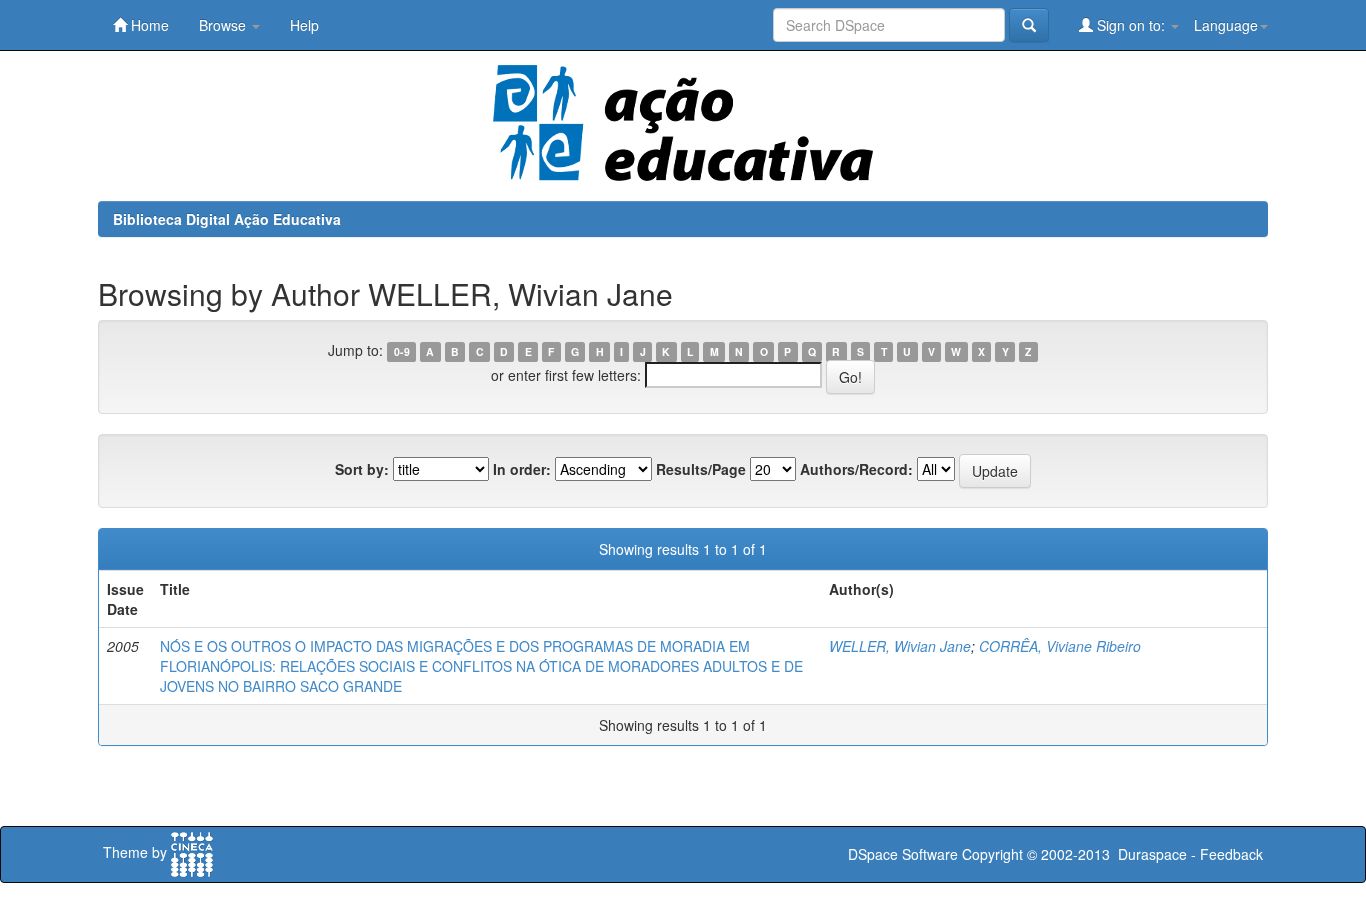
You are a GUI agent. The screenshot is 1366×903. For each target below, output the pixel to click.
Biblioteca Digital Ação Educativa (227, 219)
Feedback (1231, 854)
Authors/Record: (856, 469)
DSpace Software (903, 854)
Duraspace (1152, 854)
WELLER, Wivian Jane (900, 646)
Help (304, 25)
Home (148, 25)
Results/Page (701, 469)
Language (1226, 25)
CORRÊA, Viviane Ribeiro (1060, 646)
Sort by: (362, 469)
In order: (522, 469)
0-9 (402, 351)
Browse (224, 25)
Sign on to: (1131, 25)
